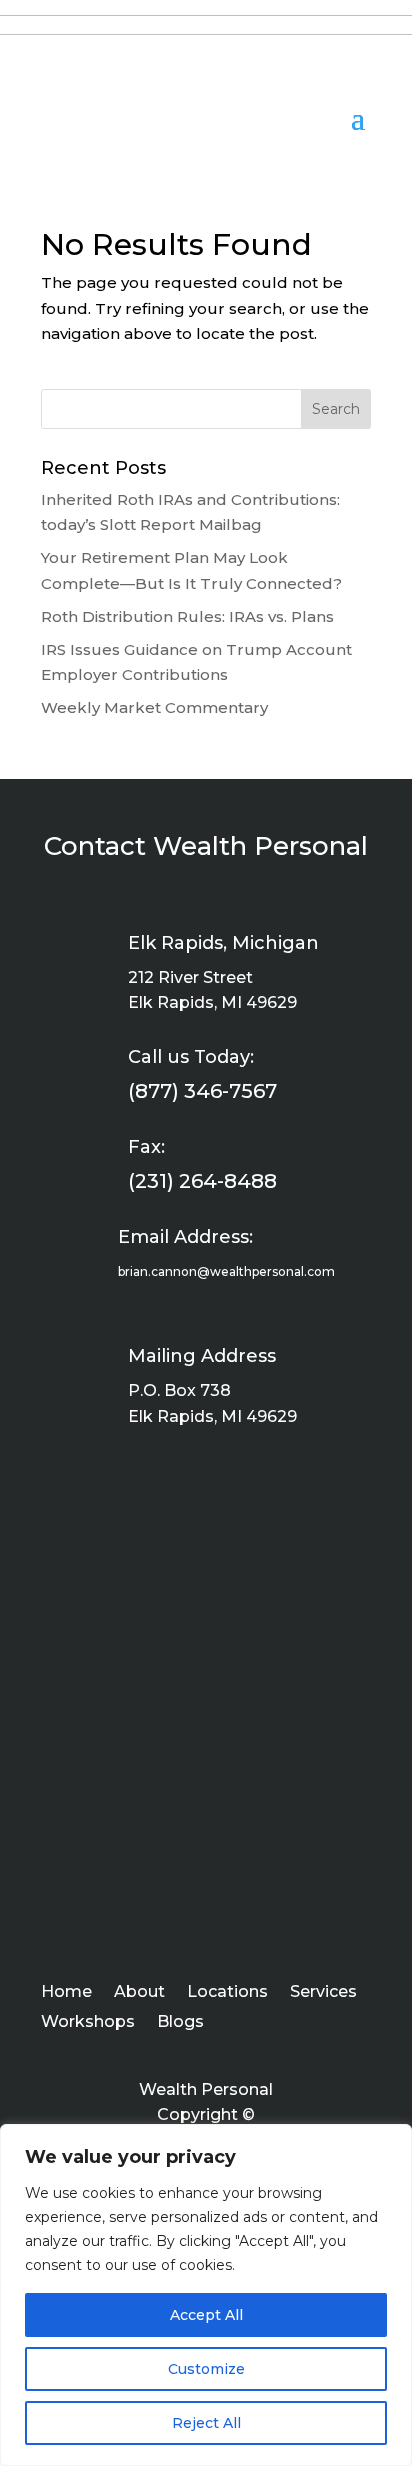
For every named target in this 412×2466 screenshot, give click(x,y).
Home (66, 1993)
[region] (206, 2295)
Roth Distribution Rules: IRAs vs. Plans (187, 616)
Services (323, 1993)
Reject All (206, 2423)
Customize (206, 2369)
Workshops (88, 2023)
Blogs (180, 2023)
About (139, 1993)
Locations (227, 1993)
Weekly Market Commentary (154, 707)
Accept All (206, 2315)
